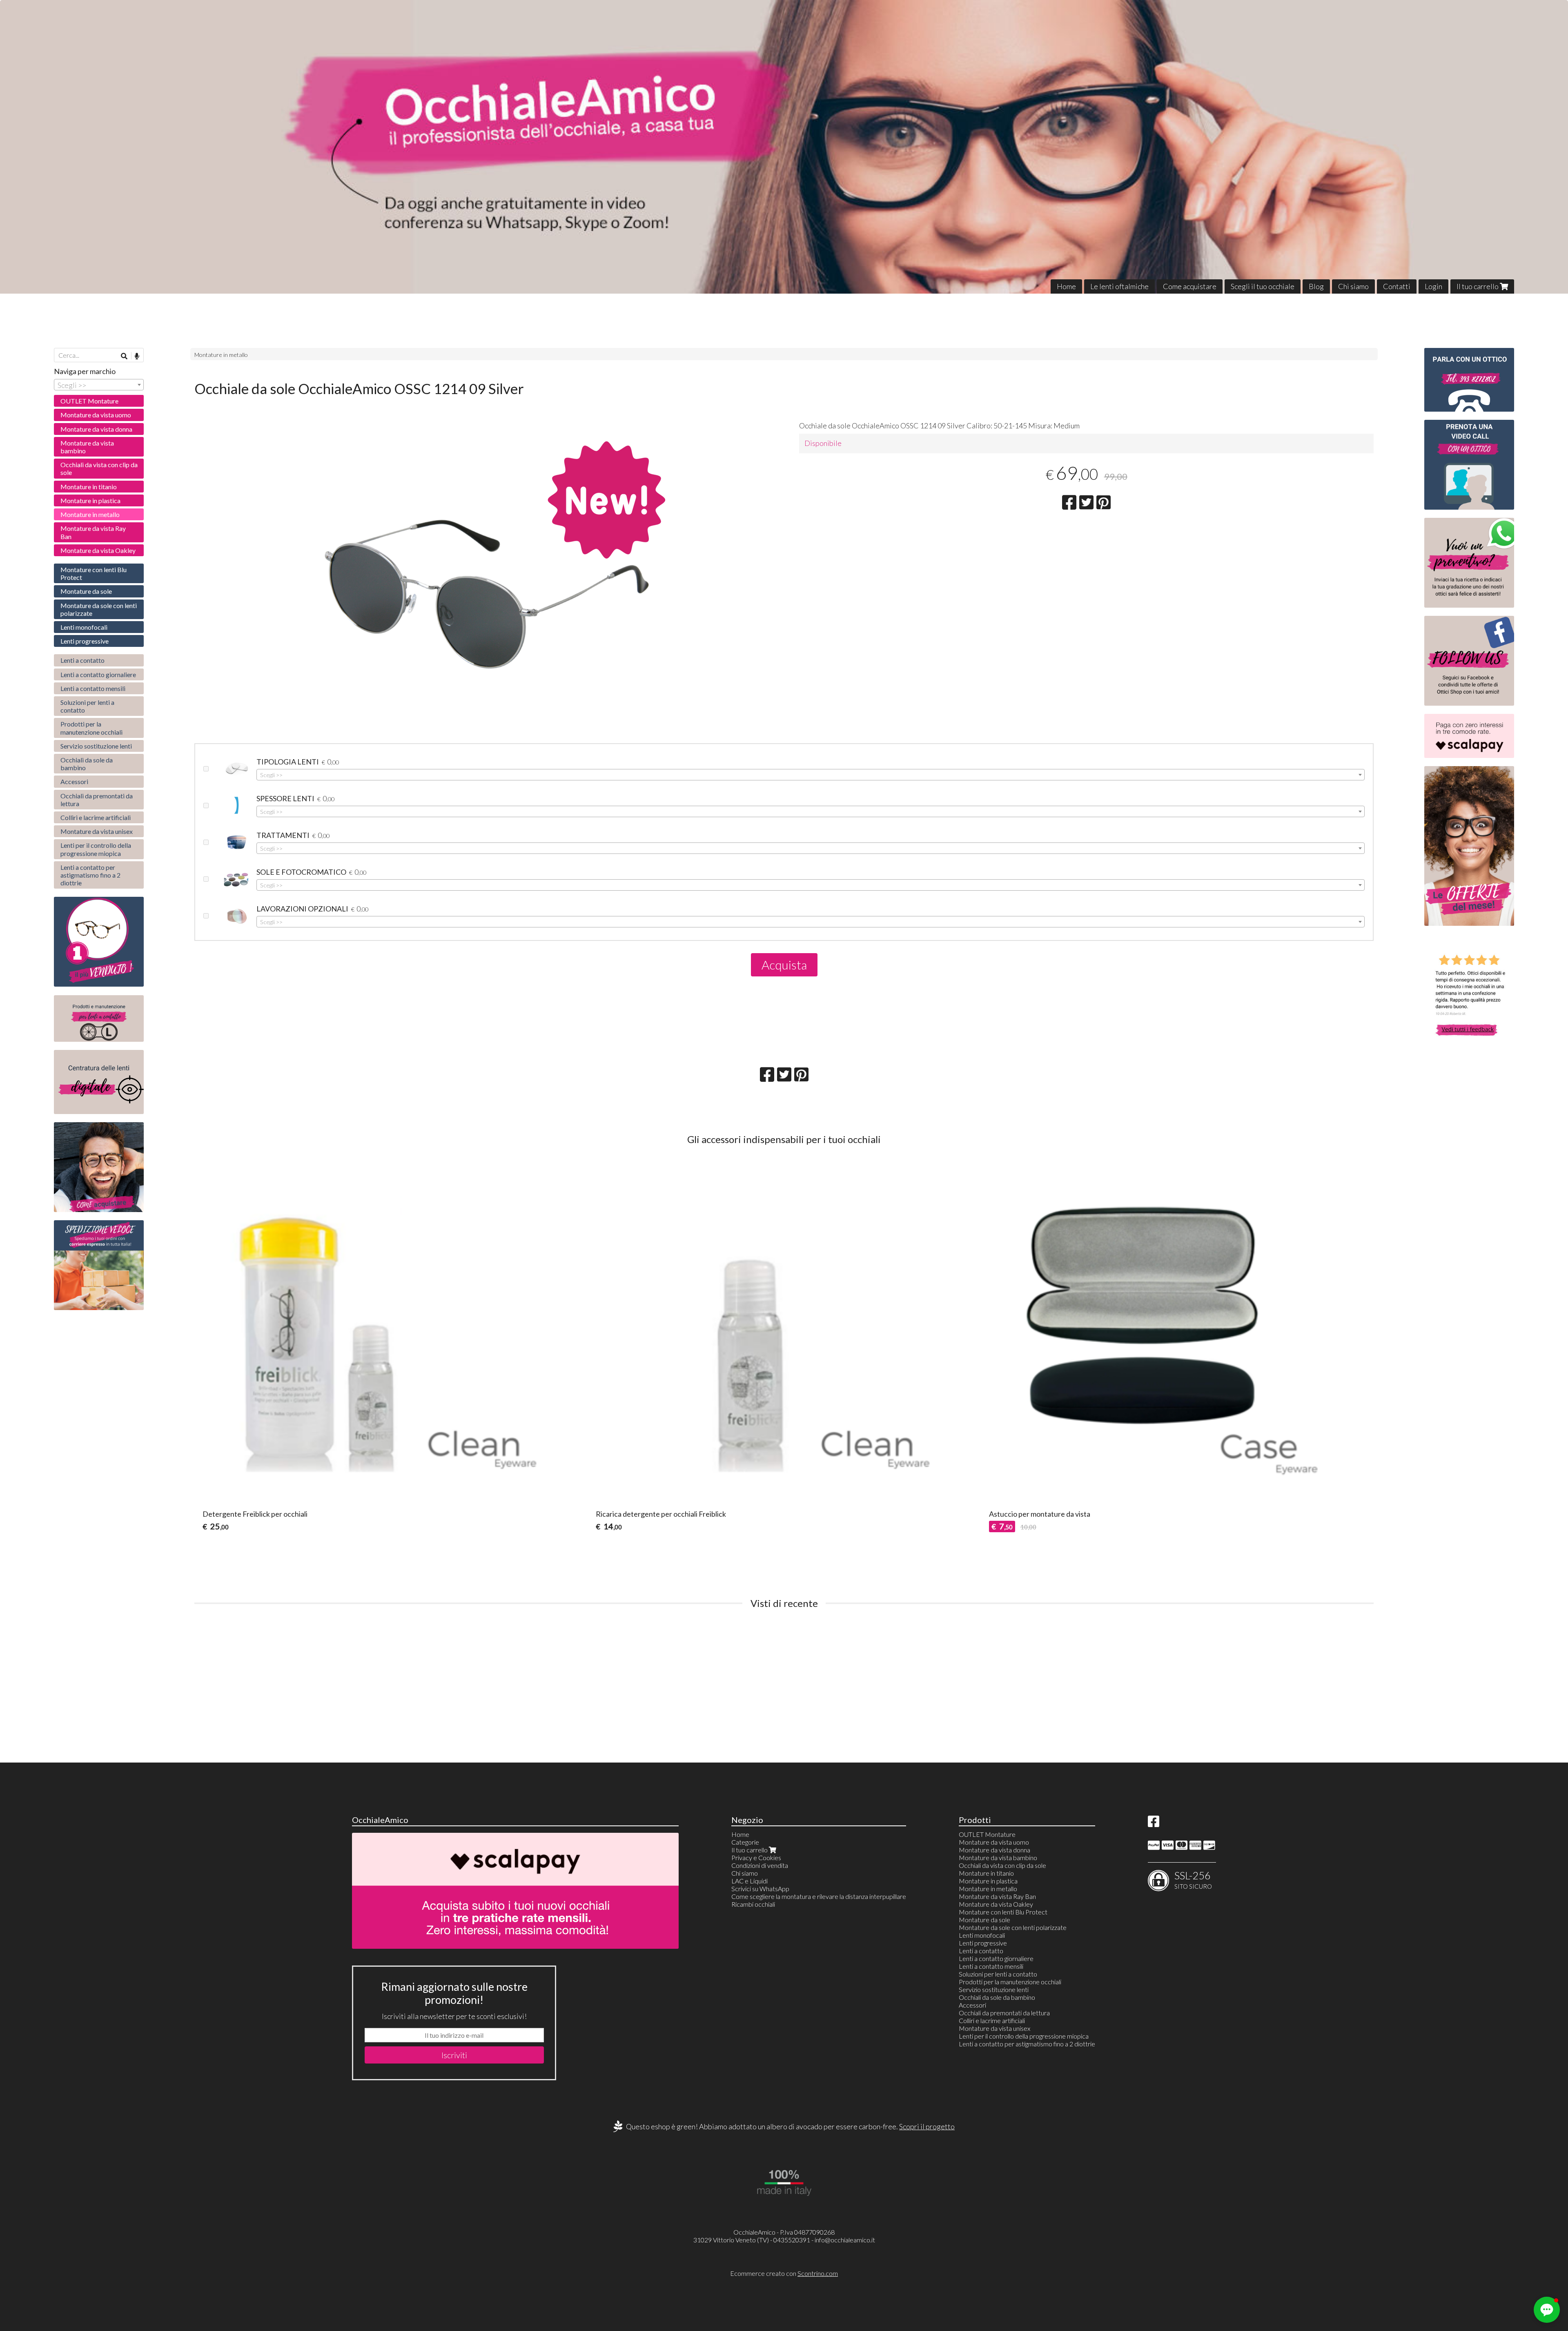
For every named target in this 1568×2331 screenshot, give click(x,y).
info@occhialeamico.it (845, 2240)
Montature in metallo (221, 355)
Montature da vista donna (96, 429)
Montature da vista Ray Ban (93, 532)
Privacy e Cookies (756, 1857)
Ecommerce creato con (784, 2273)
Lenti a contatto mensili (93, 688)
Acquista (784, 965)
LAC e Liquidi (749, 1881)
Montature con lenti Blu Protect (94, 573)
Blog (1316, 286)
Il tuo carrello (1478, 286)
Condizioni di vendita (760, 1865)
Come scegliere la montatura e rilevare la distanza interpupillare (819, 1896)
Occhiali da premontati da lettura (97, 800)
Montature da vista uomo (96, 415)
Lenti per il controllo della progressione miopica (96, 849)
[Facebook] (1154, 1824)
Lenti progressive (85, 641)
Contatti (1397, 286)
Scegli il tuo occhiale (1263, 286)
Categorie (745, 1842)
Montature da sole (86, 591)
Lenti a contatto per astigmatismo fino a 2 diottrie (90, 875)
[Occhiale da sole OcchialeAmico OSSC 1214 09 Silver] (482, 622)
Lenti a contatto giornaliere (98, 674)
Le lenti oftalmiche (1119, 286)
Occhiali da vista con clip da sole (99, 468)
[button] (1547, 2310)
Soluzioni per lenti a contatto (87, 706)
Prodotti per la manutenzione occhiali (91, 728)
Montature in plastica (90, 500)
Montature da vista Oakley (98, 550)
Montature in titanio (89, 487)
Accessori (74, 781)
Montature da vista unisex (97, 831)
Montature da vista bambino (87, 447)
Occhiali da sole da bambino (87, 764)
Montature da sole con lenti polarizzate (99, 609)
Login (1433, 286)
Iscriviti (454, 2055)
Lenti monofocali (84, 627)
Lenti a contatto (82, 660)
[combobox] (811, 775)
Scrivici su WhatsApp (760, 1889)
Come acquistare (1190, 286)
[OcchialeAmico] (784, 147)
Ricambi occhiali (753, 1904)
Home (1066, 286)
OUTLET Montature (89, 401)
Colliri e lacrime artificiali (96, 817)
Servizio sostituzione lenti (96, 746)
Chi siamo (1353, 286)
